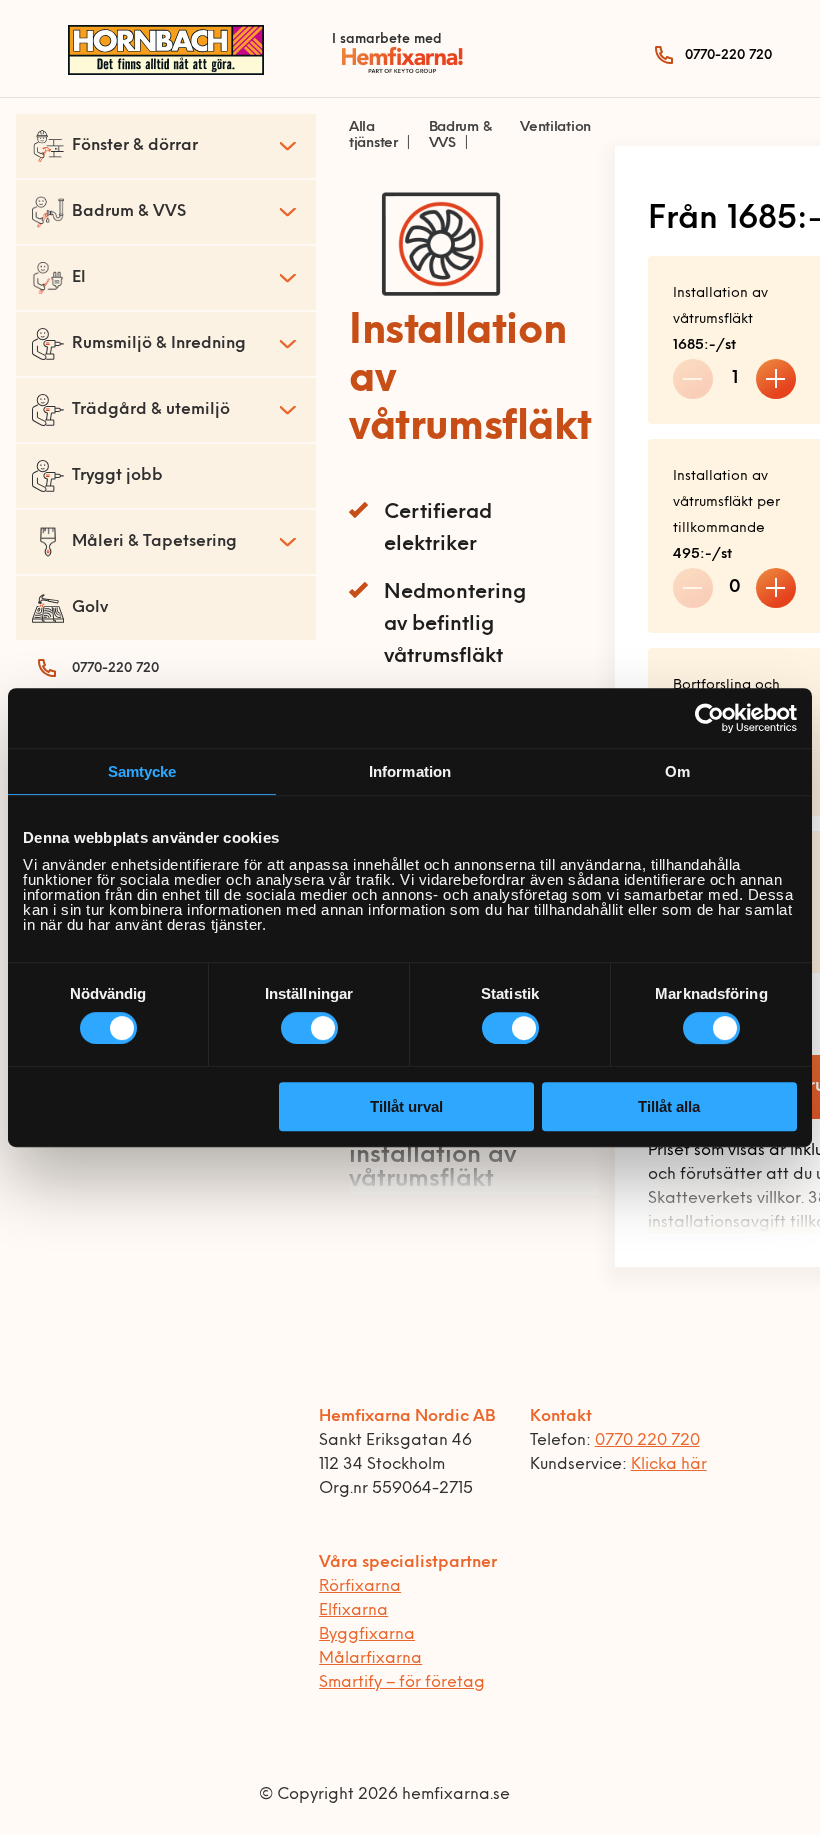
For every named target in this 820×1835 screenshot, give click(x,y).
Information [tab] (410, 771)
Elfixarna (353, 1611)
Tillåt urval (406, 1106)
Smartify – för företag (402, 1683)
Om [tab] (677, 771)
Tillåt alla (669, 1106)
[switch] (309, 1028)
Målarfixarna (370, 1659)
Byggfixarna (367, 1635)
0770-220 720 (728, 55)
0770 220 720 (647, 1441)
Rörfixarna (360, 1587)
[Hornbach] (166, 71)
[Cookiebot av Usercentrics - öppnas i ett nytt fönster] (709, 718)
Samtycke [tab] (142, 771)
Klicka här (669, 1465)
